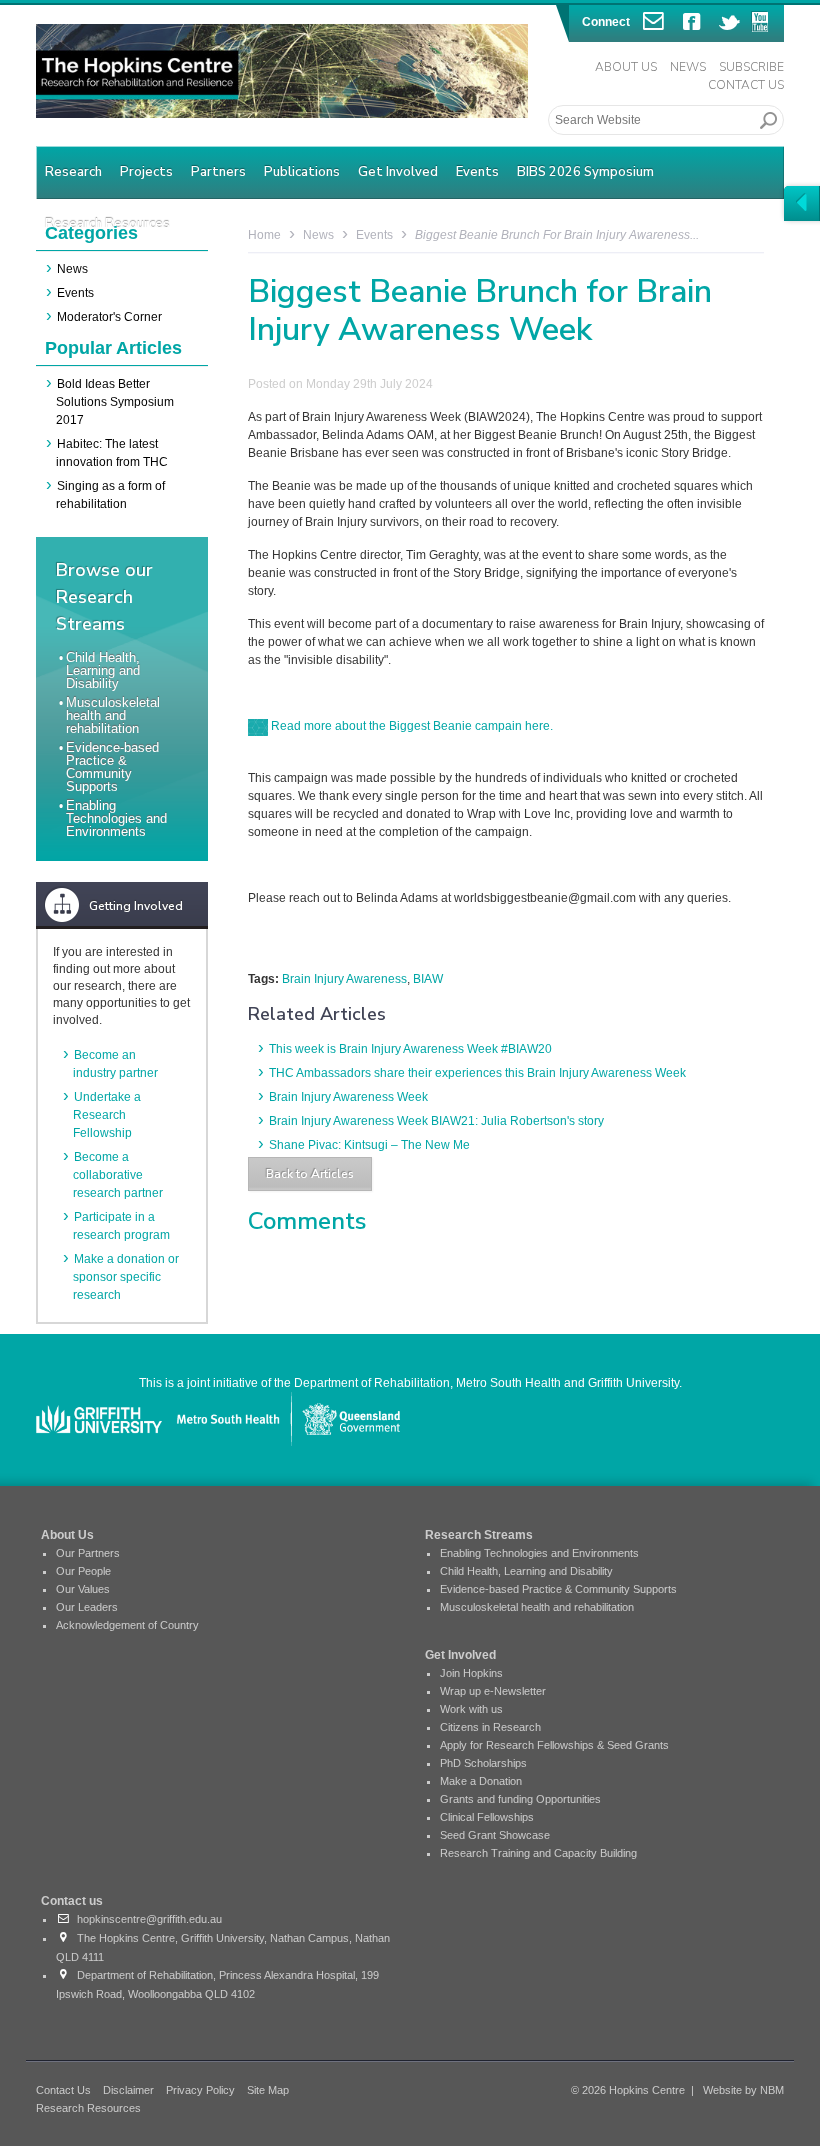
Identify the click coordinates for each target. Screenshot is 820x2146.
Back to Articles (310, 1174)
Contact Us (746, 85)
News (688, 67)
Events (477, 172)
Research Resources (88, 2108)
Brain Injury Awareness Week (348, 1097)
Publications (302, 172)
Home (264, 235)
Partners (218, 172)
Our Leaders (87, 1607)
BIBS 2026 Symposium (585, 172)
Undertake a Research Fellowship (107, 1115)
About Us (626, 67)
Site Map (268, 2090)
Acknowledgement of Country (127, 1625)
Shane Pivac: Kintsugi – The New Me (369, 1145)
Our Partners (88, 1553)
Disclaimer (128, 2090)
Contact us (72, 1901)
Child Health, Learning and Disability (103, 670)
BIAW (428, 979)
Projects (146, 172)
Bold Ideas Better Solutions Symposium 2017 (115, 402)
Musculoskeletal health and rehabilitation (113, 715)
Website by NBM (743, 2090)
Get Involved (398, 172)
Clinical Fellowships (487, 1817)
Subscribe (751, 67)
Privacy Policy (200, 2090)
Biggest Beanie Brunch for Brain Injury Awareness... (557, 235)
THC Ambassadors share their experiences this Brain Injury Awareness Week (477, 1073)
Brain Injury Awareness (344, 979)
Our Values (83, 1589)
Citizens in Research (490, 1727)
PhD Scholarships (483, 1763)
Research (73, 172)
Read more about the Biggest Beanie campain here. (410, 726)
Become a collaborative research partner (118, 1175)
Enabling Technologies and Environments (116, 818)
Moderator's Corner (109, 317)
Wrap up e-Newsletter (493, 1691)
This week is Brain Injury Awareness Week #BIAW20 (410, 1049)
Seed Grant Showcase (495, 1835)
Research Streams (479, 1535)
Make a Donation (481, 1781)
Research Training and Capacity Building (538, 1853)
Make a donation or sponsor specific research (126, 1277)
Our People (83, 1571)
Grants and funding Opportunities (520, 1799)
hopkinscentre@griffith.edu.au (146, 1919)
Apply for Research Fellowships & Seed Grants (554, 1745)
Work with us (471, 1709)
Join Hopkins (471, 1673)
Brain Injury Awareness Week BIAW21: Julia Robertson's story (436, 1121)
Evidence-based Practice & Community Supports (112, 767)
